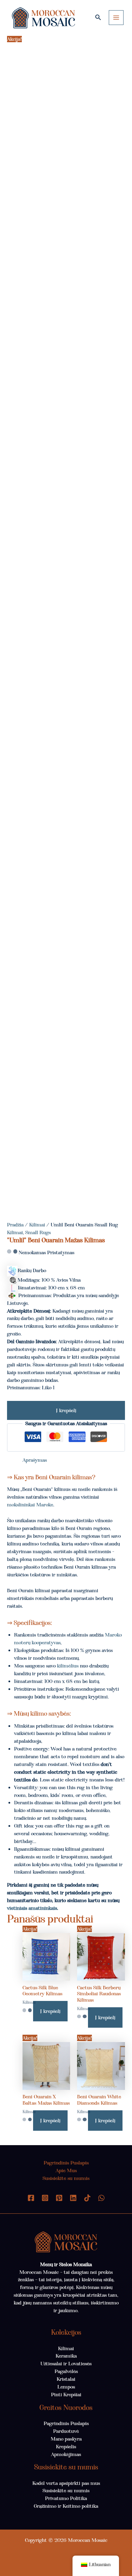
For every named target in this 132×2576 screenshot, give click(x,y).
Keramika (66, 2356)
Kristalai (66, 2379)
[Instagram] (45, 2198)
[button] (98, 18)
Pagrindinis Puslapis (66, 2163)
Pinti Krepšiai (66, 2395)
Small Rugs (38, 1232)
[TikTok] (87, 2198)
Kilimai (37, 1225)
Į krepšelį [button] (50, 2011)
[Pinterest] (59, 2198)
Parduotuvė (66, 2431)
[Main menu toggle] (116, 18)
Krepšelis (66, 2447)
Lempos (66, 2387)
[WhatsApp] (101, 2198)
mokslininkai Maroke (30, 1505)
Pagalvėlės (66, 2371)
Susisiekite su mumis (66, 2178)
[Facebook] (31, 2198)
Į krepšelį (66, 1410)
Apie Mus (66, 2170)
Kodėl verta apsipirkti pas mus (66, 2483)
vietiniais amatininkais (32, 1908)
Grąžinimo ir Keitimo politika (66, 2506)
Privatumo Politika (66, 2498)
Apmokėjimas (66, 2454)
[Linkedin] (73, 2198)
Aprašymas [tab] (35, 1460)
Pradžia (15, 1225)
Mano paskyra (66, 2439)
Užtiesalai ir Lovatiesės (66, 2364)
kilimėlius (68, 1666)
